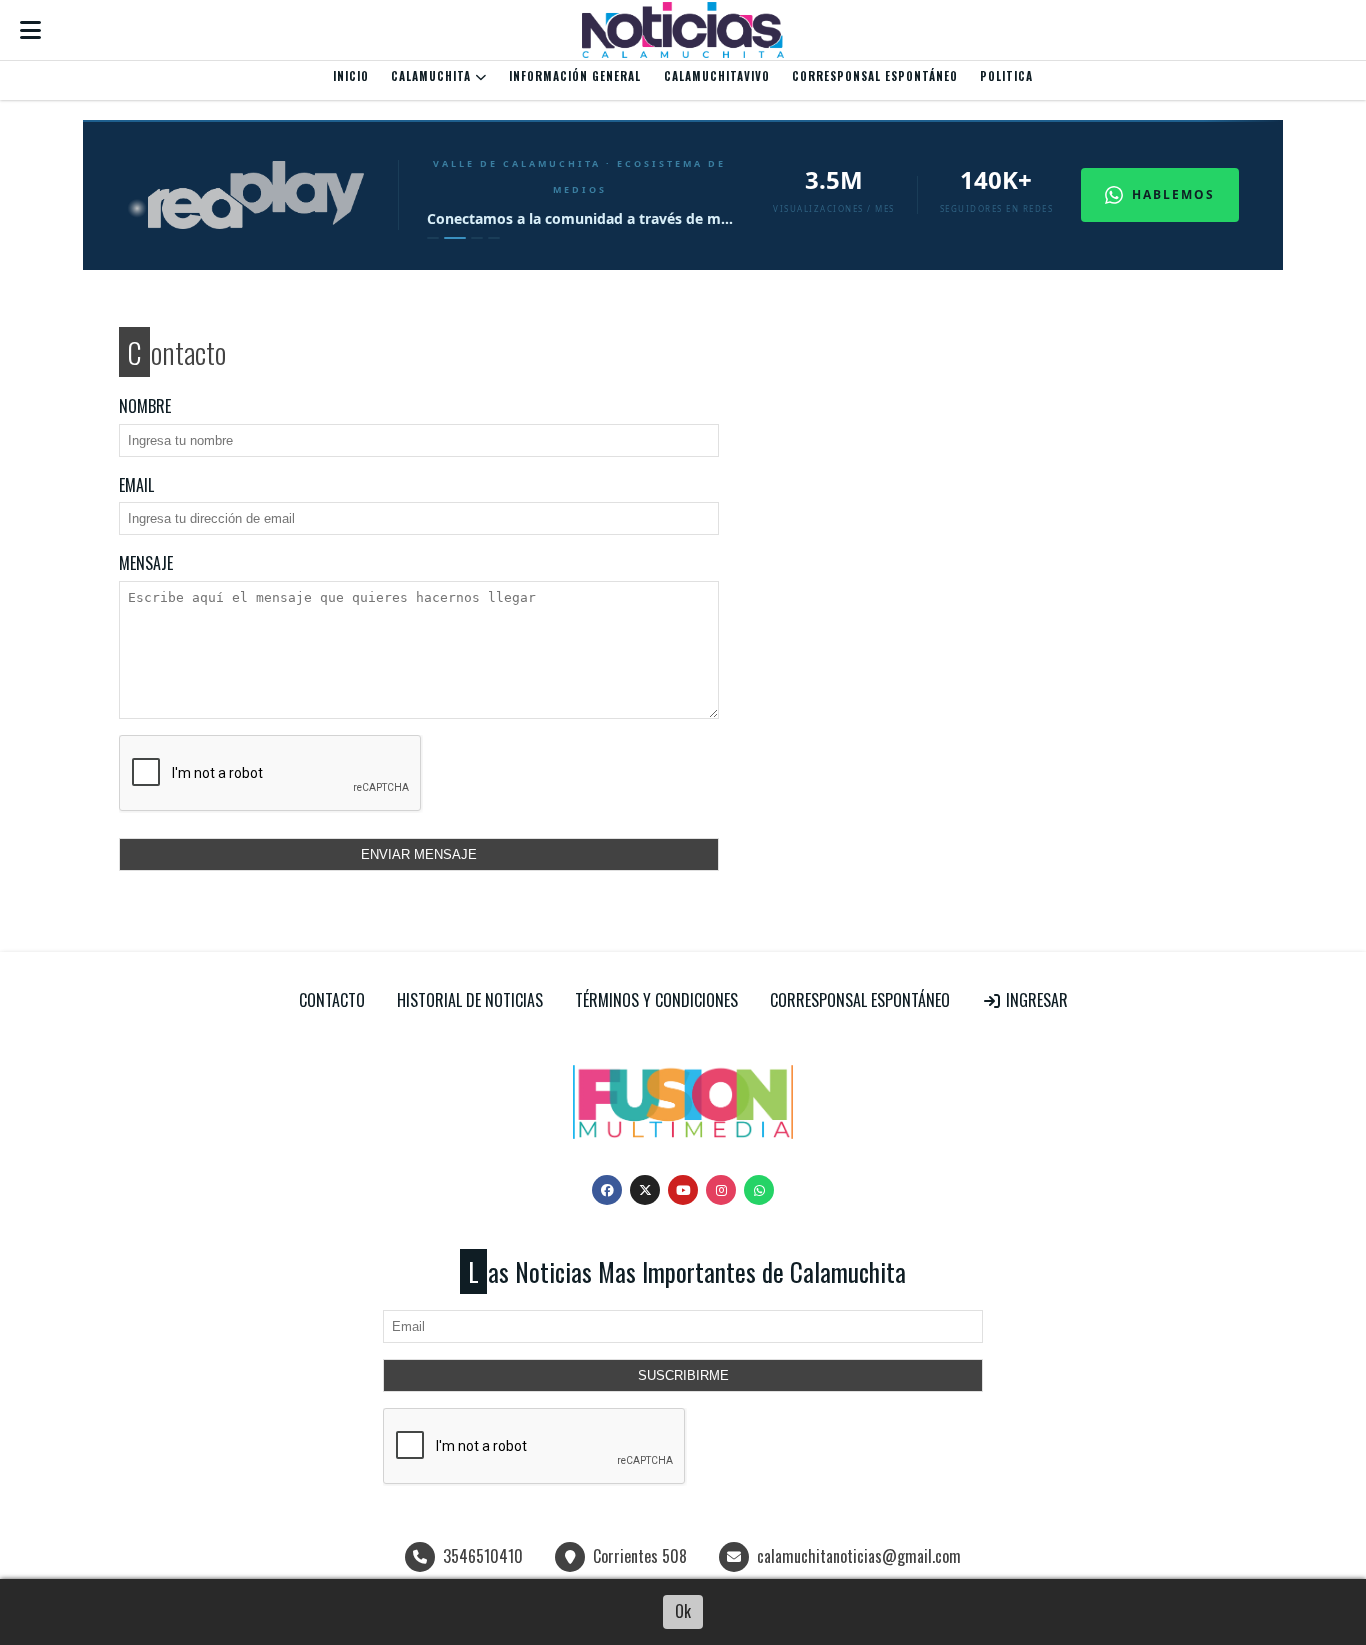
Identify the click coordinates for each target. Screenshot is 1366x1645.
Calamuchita (433, 76)
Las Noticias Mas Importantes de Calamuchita (687, 1271)
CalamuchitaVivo (717, 76)
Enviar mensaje (419, 854)
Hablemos (1173, 194)
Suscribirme (683, 1375)
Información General (575, 76)
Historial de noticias (470, 1000)
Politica (1006, 76)
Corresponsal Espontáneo (875, 76)
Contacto (332, 1000)
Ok (683, 1611)
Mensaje (146, 563)
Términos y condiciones (656, 1000)
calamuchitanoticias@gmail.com (859, 1556)
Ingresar (1035, 1000)
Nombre (145, 406)
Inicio (351, 76)
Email (136, 485)
